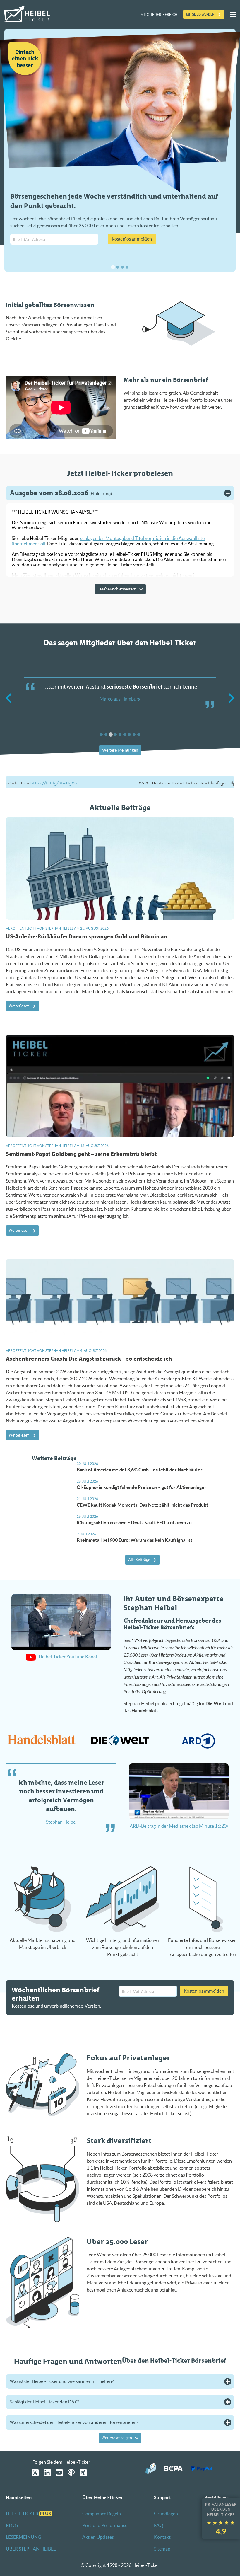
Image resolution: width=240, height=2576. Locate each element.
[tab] (113, 267)
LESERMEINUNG (24, 2537)
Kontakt (162, 2537)
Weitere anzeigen (117, 2438)
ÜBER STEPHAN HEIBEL (31, 2549)
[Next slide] (231, 698)
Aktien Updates (98, 2537)
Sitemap (162, 2549)
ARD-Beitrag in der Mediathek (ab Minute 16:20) (179, 1826)
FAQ (159, 2525)
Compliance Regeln (102, 2514)
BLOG (12, 2525)
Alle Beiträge (139, 1560)
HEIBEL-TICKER (29, 2514)
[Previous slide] (9, 698)
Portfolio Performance (105, 2525)
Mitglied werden (200, 14)
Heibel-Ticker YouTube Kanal (68, 1657)
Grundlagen (166, 2514)
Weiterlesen (19, 1006)
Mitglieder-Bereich (159, 15)
